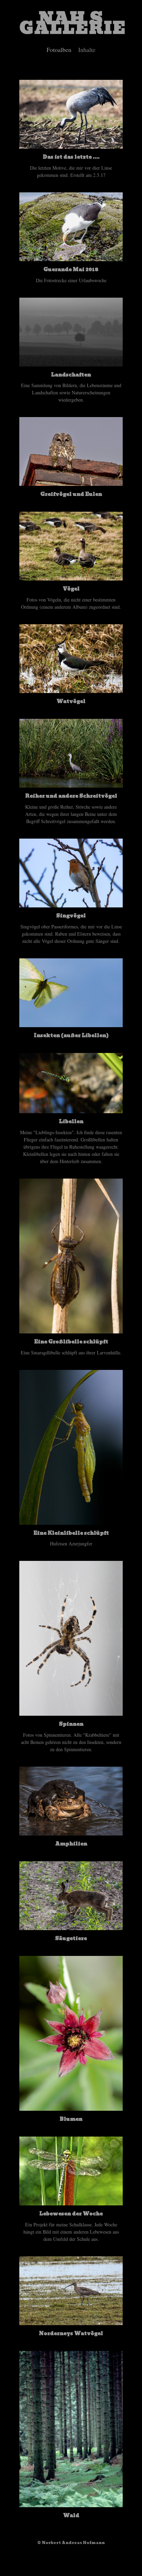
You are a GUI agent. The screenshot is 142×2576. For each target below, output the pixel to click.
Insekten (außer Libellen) (71, 1035)
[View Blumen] (71, 2107)
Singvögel (71, 916)
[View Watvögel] (71, 689)
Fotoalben (59, 50)
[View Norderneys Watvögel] (71, 2322)
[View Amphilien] (71, 1832)
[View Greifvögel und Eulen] (71, 482)
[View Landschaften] (71, 363)
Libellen (71, 1121)
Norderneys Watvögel (71, 2333)
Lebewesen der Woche (71, 2214)
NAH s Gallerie (73, 23)
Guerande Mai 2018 (71, 269)
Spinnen (71, 1724)
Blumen (71, 2119)
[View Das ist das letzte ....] (71, 145)
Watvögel (71, 701)
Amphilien (71, 1844)
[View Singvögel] (71, 904)
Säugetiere (71, 1938)
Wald (71, 2515)
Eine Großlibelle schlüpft (71, 1342)
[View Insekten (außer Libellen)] (71, 1024)
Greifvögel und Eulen (71, 494)
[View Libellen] (71, 1110)
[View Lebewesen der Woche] (71, 2202)
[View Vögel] (71, 577)
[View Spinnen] (71, 1712)
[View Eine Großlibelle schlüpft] (71, 1330)
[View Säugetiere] (71, 1926)
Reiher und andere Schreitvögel (71, 796)
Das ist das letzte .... (71, 157)
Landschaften (71, 375)
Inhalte (87, 50)
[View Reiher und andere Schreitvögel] (71, 784)
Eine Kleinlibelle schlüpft (71, 1533)
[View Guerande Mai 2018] (71, 258)
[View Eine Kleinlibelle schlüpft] (71, 1521)
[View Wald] (71, 2504)
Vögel (71, 589)
